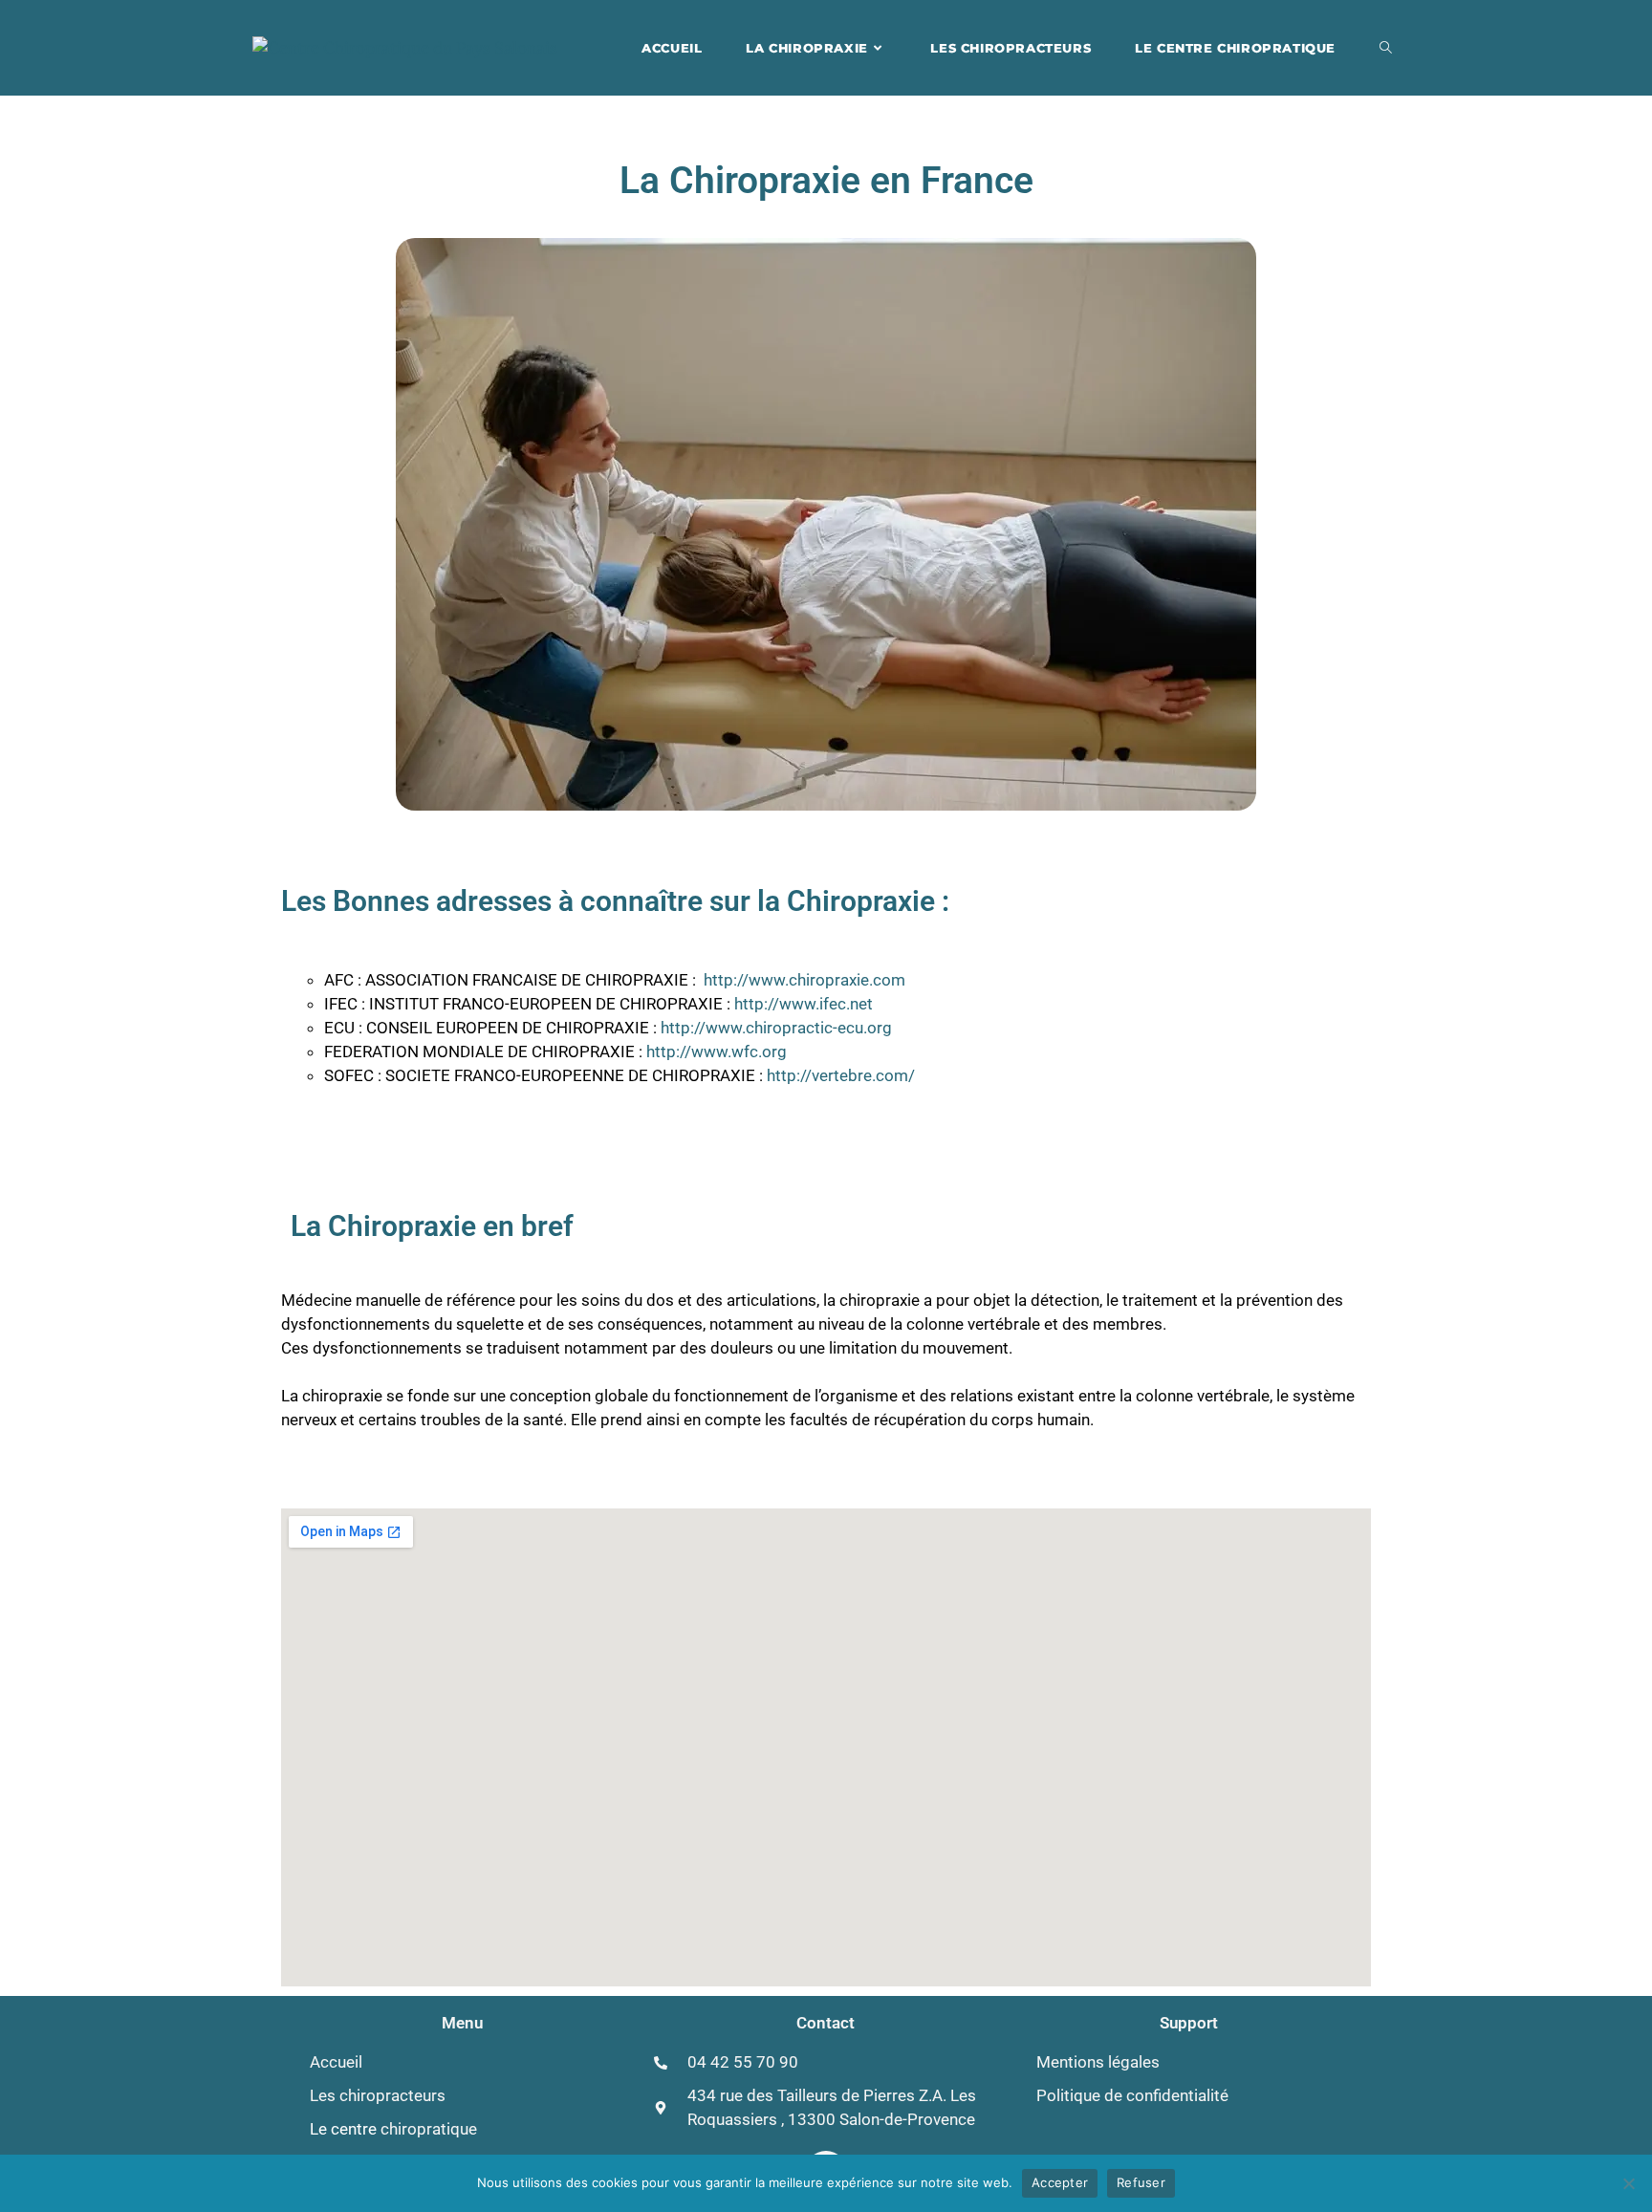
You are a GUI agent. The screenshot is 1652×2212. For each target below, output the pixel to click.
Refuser (1141, 2182)
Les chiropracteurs (378, 2095)
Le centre (393, 2129)
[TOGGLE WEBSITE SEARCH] (1386, 48)
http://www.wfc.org (717, 1052)
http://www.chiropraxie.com (804, 980)
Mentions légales (1098, 2062)
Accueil (336, 2062)
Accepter (1060, 2182)
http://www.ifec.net (804, 1004)
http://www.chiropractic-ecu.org (776, 1028)
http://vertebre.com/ (841, 1075)
